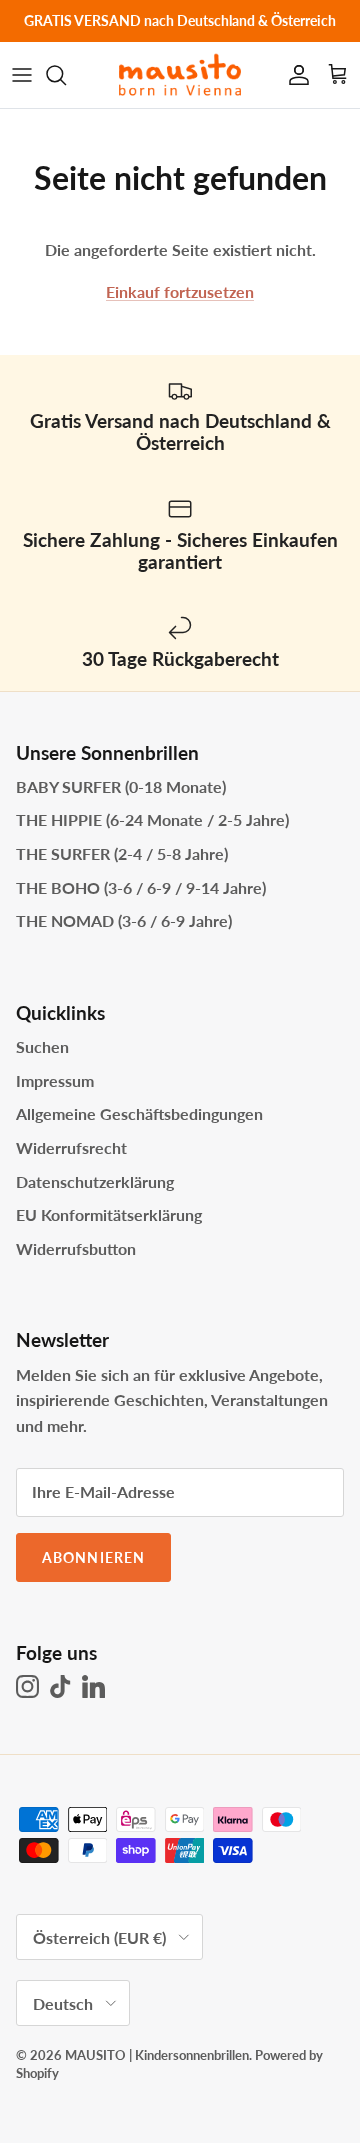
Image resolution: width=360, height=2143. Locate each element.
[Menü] (22, 75)
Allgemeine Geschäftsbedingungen (139, 1113)
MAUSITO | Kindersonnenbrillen (157, 2055)
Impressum (55, 1080)
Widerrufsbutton (76, 1248)
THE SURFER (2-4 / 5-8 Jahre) (122, 853)
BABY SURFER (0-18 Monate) (121, 786)
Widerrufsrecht (71, 1147)
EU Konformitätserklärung (109, 1214)
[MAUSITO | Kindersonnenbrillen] (180, 75)
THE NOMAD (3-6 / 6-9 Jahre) (124, 920)
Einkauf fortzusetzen (180, 291)
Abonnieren (93, 1557)
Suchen (42, 1046)
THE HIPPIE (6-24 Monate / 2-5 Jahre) (152, 819)
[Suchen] (66, 75)
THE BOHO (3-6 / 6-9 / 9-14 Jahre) (141, 887)
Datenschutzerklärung (95, 1181)
